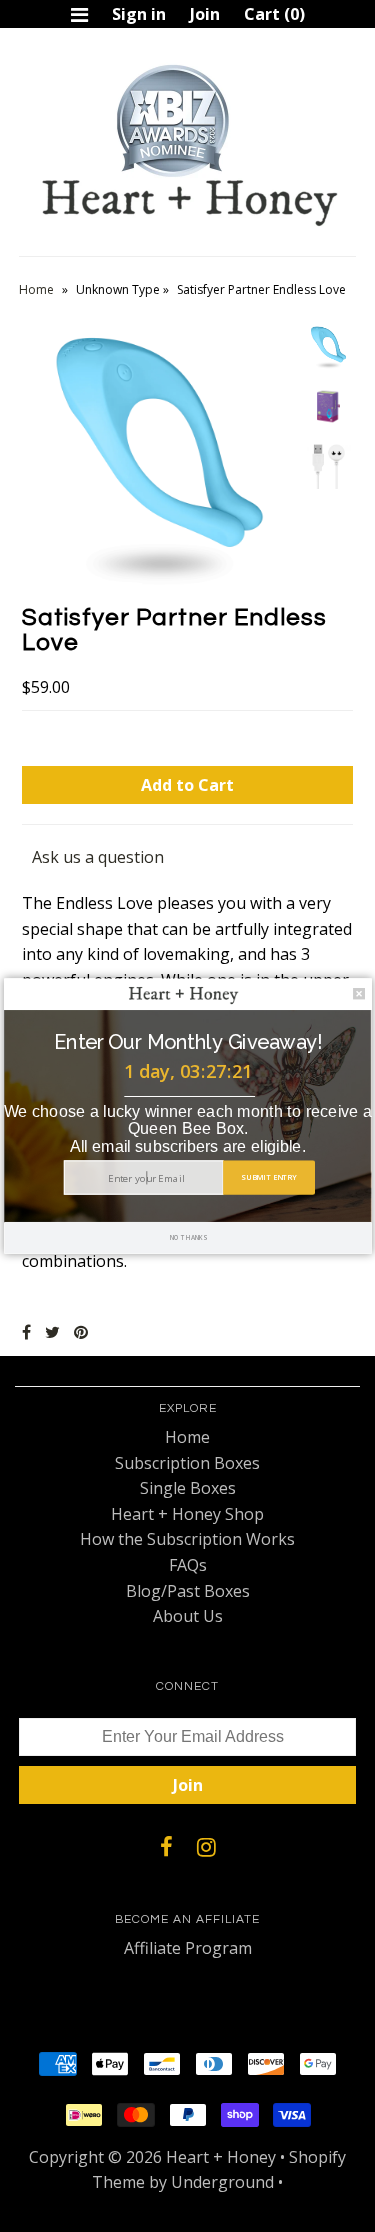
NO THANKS (187, 1237)
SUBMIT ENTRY (268, 1177)
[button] (188, 1042)
